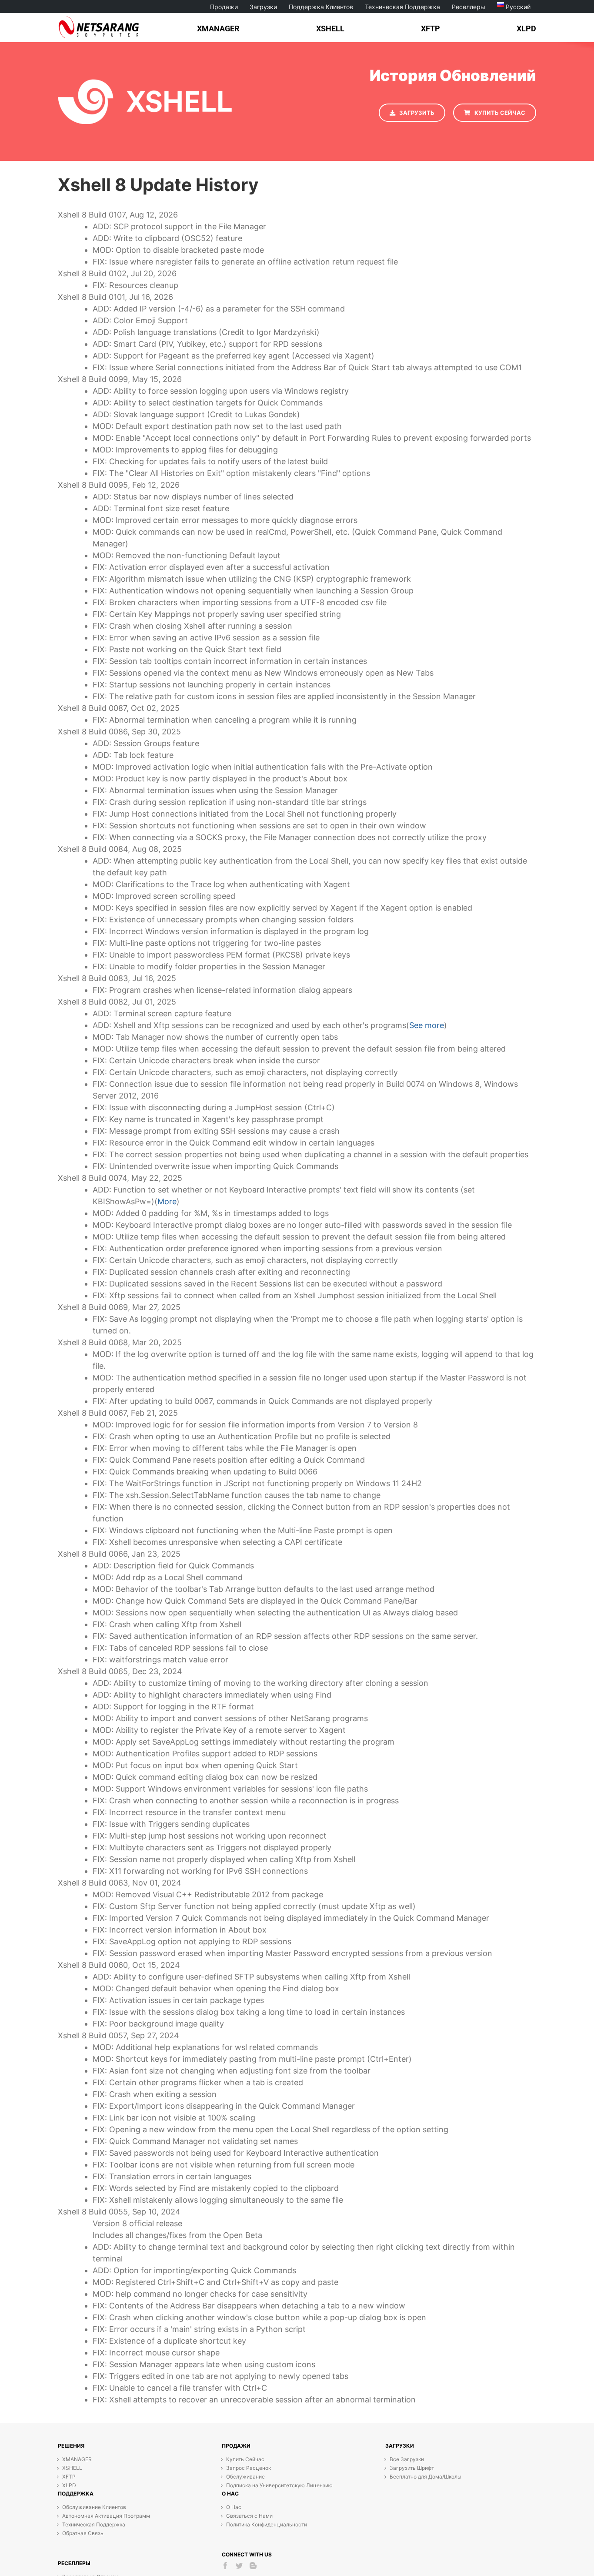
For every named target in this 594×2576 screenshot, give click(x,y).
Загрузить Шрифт (412, 2468)
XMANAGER (77, 2459)
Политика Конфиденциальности (267, 2524)
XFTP (69, 2477)
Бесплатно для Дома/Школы (425, 2477)
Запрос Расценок (249, 2468)
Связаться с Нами (249, 2516)
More (167, 1201)
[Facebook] (225, 2566)
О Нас (234, 2507)
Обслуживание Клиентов (94, 2507)
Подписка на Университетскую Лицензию (279, 2485)
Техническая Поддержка (94, 2524)
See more (427, 1025)
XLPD (69, 2485)
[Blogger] (253, 2566)
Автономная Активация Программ (106, 2516)
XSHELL (72, 2468)
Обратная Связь (83, 2533)
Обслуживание (245, 2477)
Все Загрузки (407, 2459)
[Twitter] (239, 2566)
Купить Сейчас (245, 2459)
